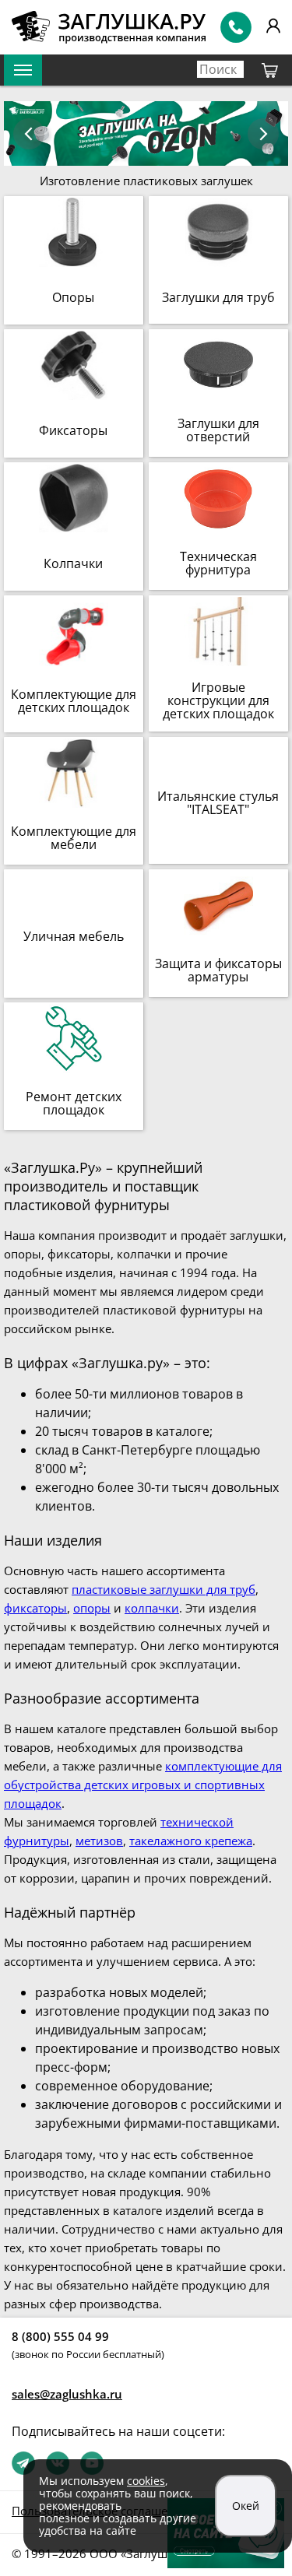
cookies (146, 2481)
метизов (99, 1841)
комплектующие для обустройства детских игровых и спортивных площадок (143, 1785)
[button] (263, 134)
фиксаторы (35, 1608)
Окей (246, 2506)
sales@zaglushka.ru (67, 2394)
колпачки (152, 1608)
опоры (92, 1608)
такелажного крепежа (191, 1841)
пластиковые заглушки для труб (164, 1589)
